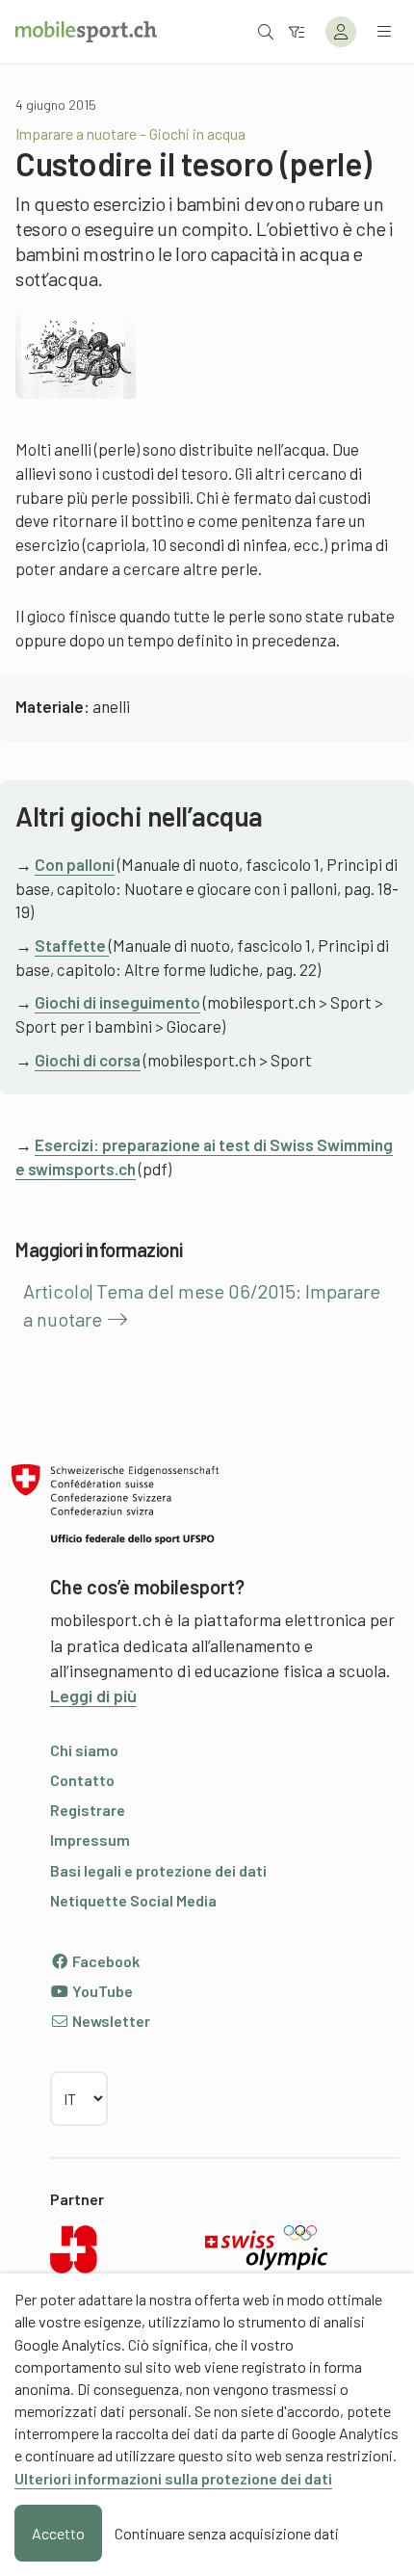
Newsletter (110, 2021)
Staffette (72, 945)
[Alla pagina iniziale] (86, 32)
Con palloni (75, 864)
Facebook (104, 1961)
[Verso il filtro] (297, 31)
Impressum (90, 1840)
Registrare (88, 1810)
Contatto (82, 1780)
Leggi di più (93, 1695)
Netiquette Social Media (133, 1900)
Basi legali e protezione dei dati (158, 1870)
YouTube (101, 1991)
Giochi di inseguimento (117, 1002)
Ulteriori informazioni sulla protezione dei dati (173, 2478)
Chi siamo (84, 1750)
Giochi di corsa (88, 1060)
